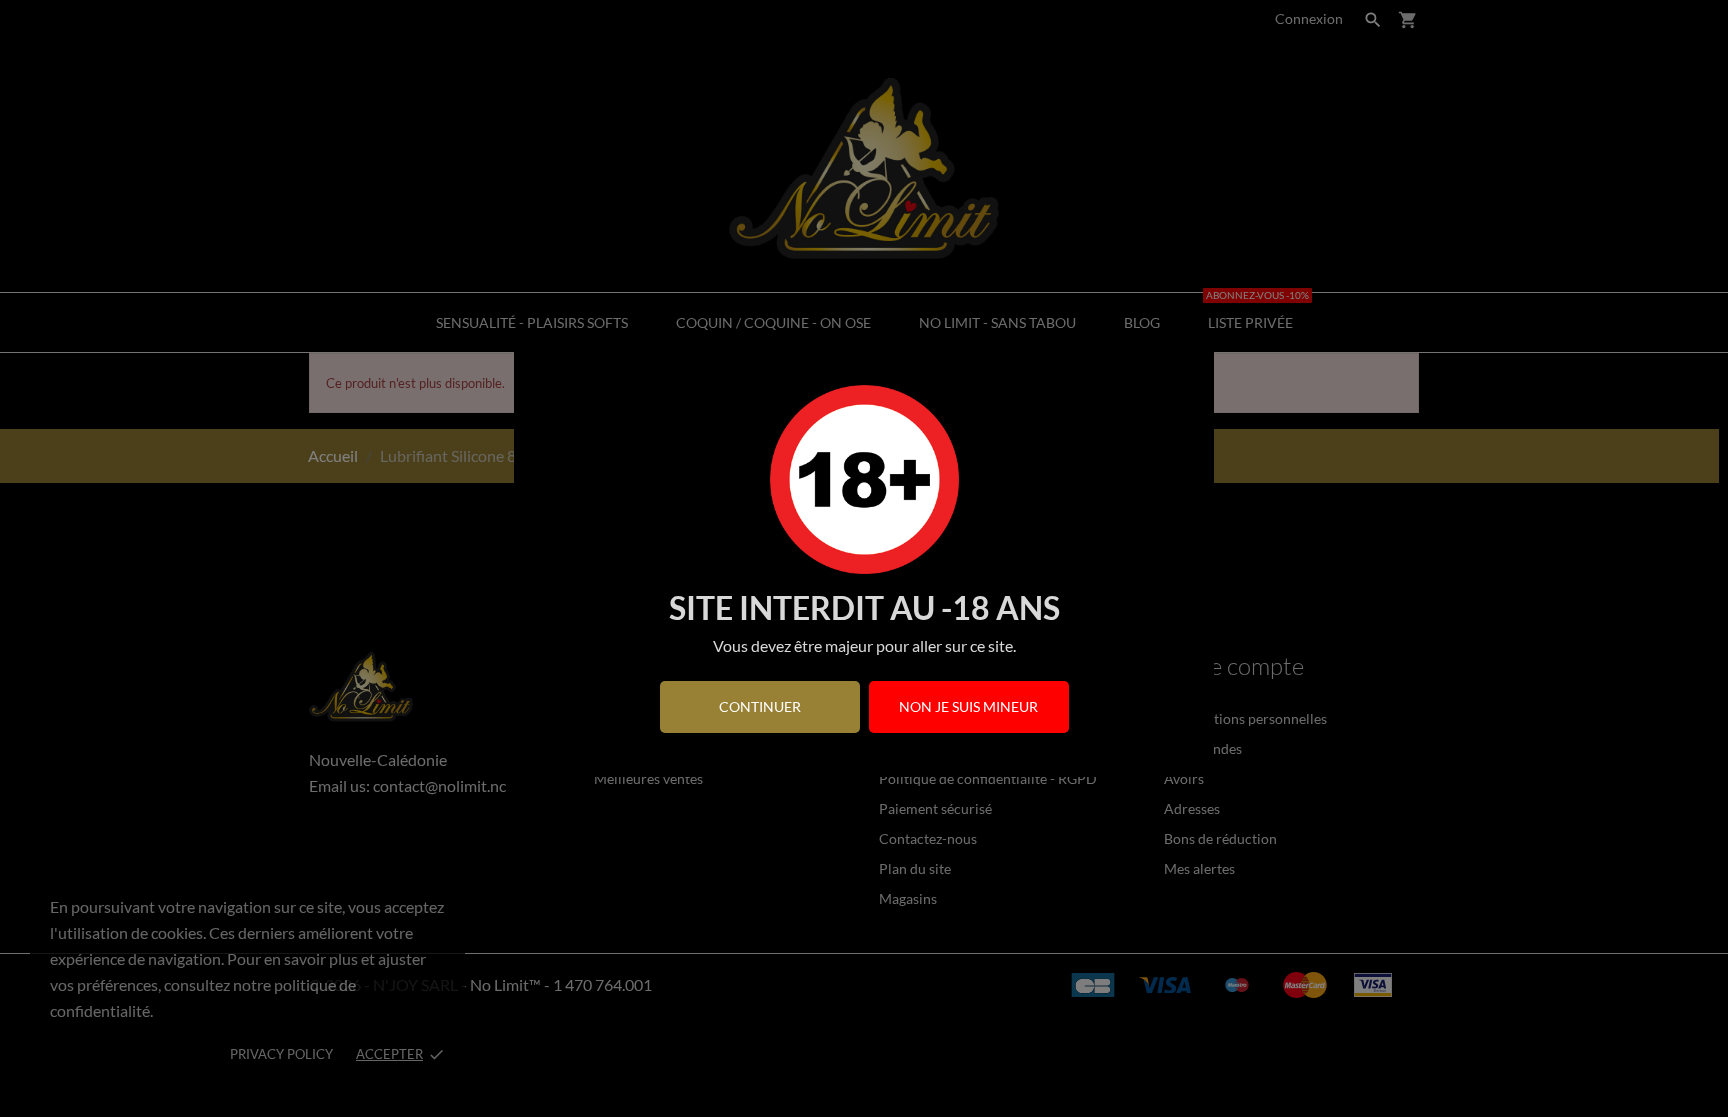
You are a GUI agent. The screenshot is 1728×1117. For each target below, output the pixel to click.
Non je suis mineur (968, 706)
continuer (760, 706)
